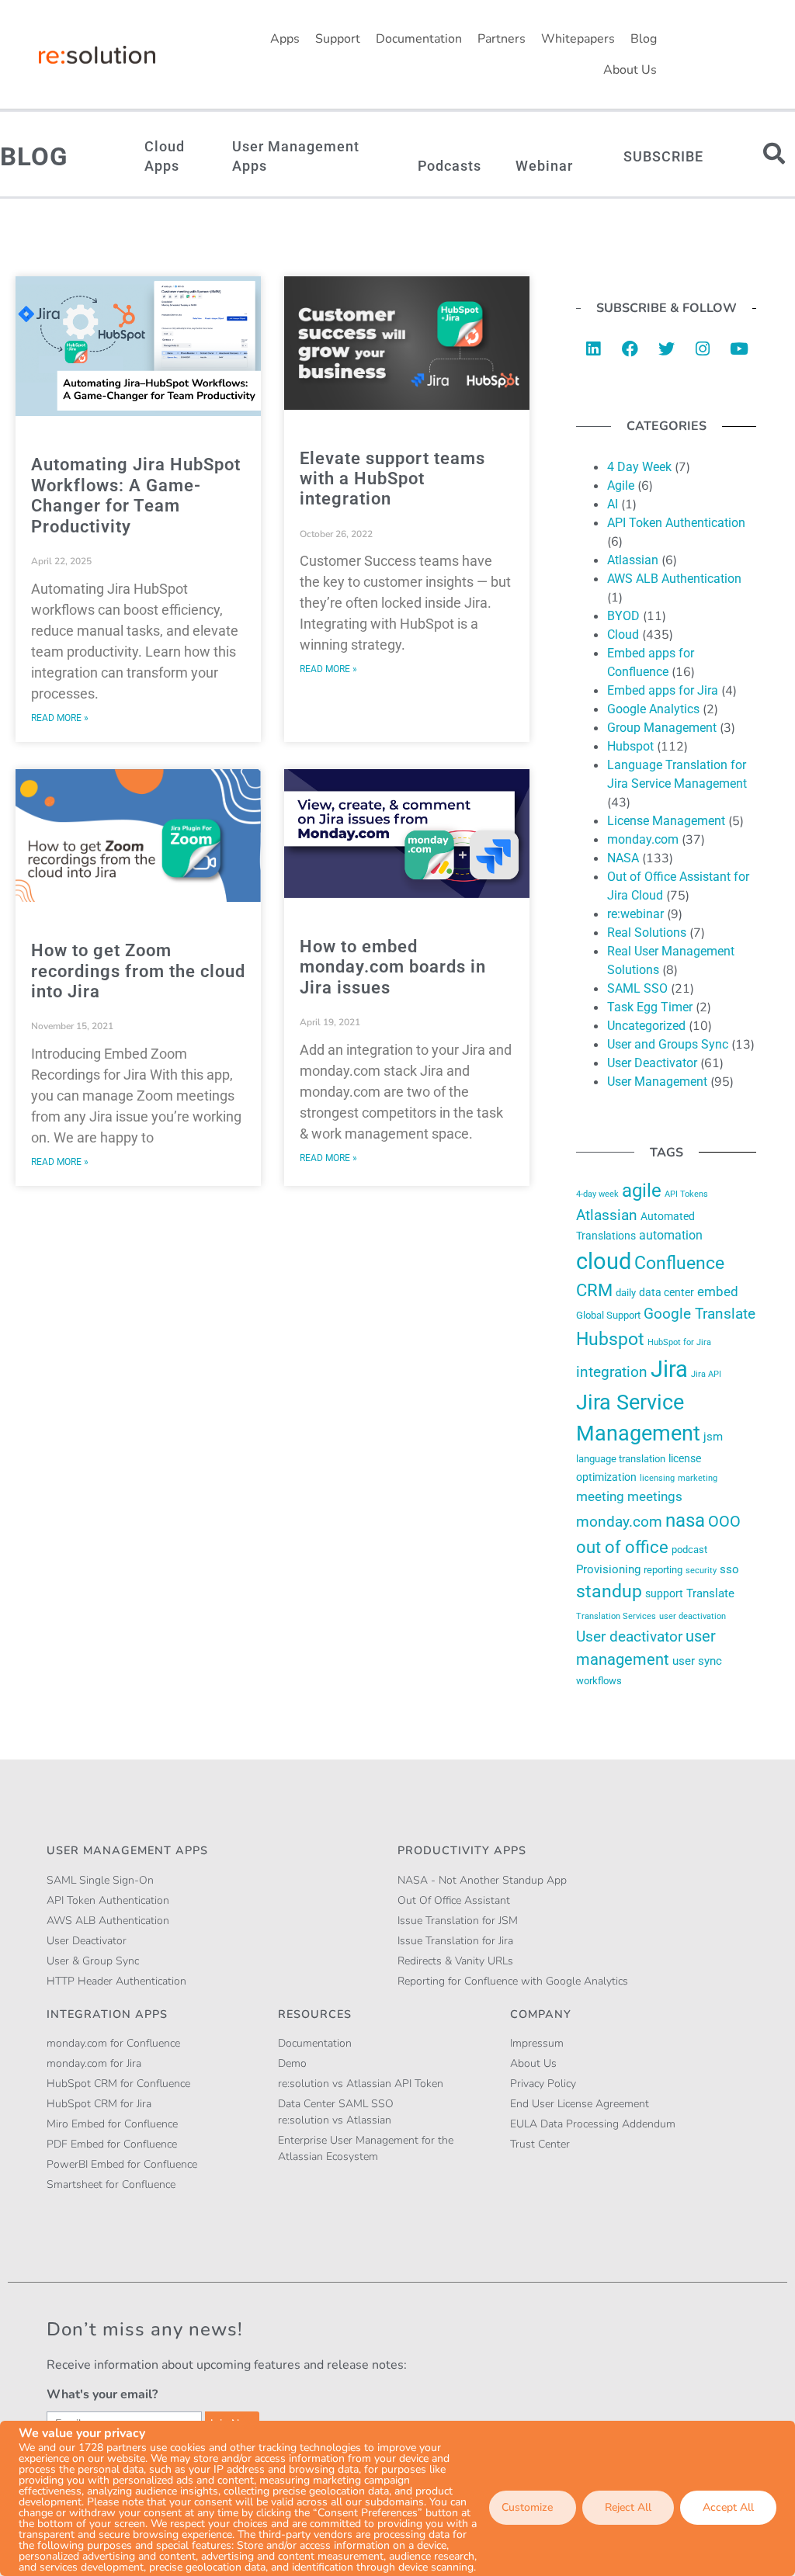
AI (613, 504)
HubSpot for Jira (679, 1342)
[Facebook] (630, 348)
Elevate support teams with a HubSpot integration (392, 479)
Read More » (60, 718)
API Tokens (686, 1194)
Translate (710, 1593)
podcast (689, 1550)
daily (626, 1293)
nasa (685, 1520)
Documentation (419, 39)
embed (718, 1291)
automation (671, 1235)
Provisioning (608, 1569)
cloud (604, 1261)
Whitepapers (578, 39)
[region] (397, 2498)
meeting (600, 1496)
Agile (621, 485)
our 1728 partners (103, 2448)
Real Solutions (647, 933)
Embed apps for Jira (663, 690)
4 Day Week (639, 467)
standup (609, 1591)
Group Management (662, 728)
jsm (713, 1437)
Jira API (706, 1374)
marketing (698, 1478)
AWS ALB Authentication (674, 579)
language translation (621, 1459)
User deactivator (629, 1636)
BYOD (623, 616)
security (701, 1570)
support (664, 1593)
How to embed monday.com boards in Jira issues (393, 967)
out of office (622, 1547)
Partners (502, 39)
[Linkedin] (593, 348)
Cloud (623, 634)
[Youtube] (739, 348)
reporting (663, 1570)
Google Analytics (653, 709)
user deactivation (693, 1616)
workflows (599, 1681)
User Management (657, 1082)
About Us (630, 70)
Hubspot (630, 746)
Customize (527, 2507)
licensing (657, 1478)
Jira (669, 1369)
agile (642, 1191)
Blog (644, 39)
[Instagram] (703, 348)
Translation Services (616, 1616)
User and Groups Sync (668, 1044)
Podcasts (450, 166)
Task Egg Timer (650, 1007)
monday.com (643, 839)
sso (729, 1569)
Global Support (608, 1315)
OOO (724, 1521)
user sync (697, 1661)
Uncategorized (646, 1026)
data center (667, 1292)
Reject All (628, 2507)
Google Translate (700, 1314)
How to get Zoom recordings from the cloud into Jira (138, 971)
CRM (594, 1290)
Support (338, 39)
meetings (655, 1496)
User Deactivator (652, 1063)
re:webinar (635, 914)
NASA (623, 858)
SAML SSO (637, 988)
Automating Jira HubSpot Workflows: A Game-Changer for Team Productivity (136, 495)
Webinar (544, 166)
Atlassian (633, 560)
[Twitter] (666, 348)
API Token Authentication (676, 523)
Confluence (679, 1263)
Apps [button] (285, 39)
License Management (666, 821)
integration (612, 1372)
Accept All (728, 2507)
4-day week (597, 1194)
